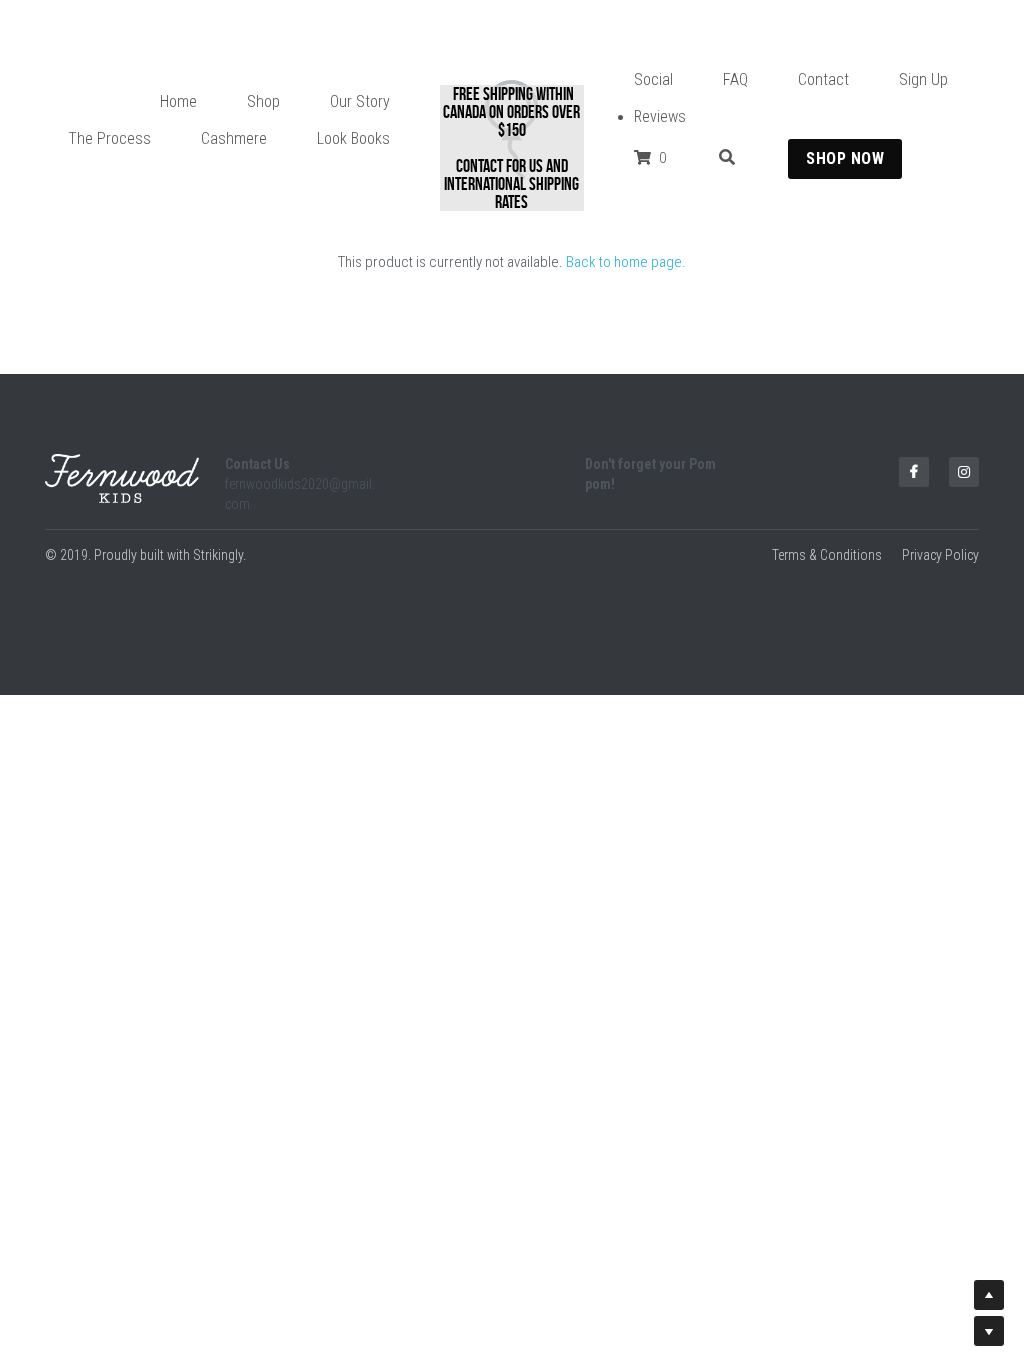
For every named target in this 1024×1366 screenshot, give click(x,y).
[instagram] (964, 472)
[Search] (727, 157)
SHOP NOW (845, 158)
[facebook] (914, 472)
